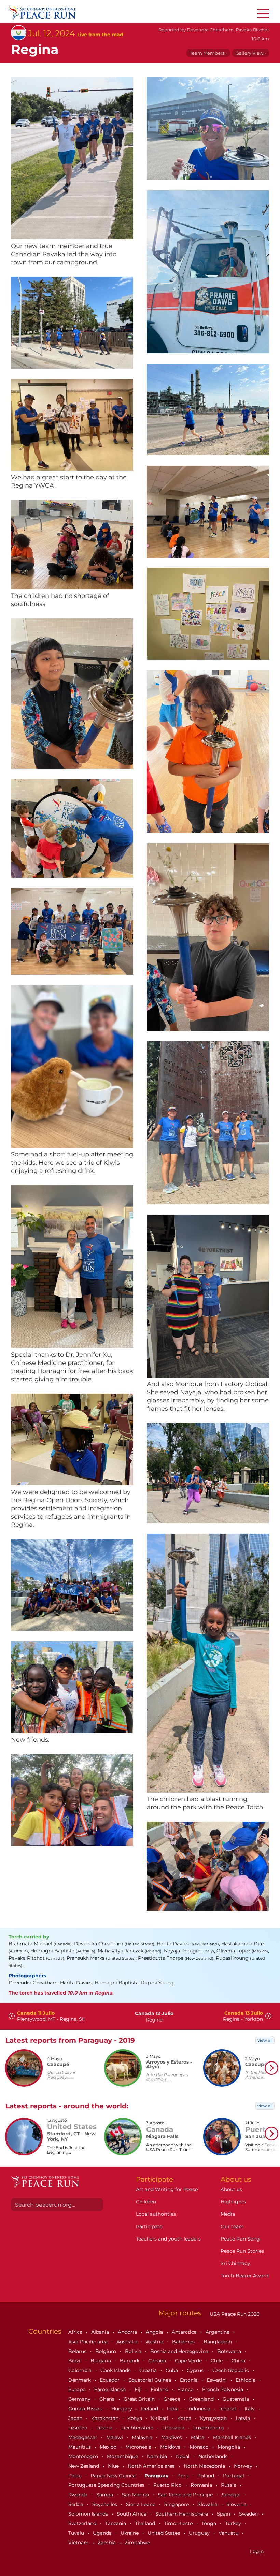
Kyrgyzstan (214, 2418)
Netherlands (214, 2456)
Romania (202, 2485)
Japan (76, 2418)
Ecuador (110, 2380)
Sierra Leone (141, 2504)
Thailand (146, 2523)
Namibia (158, 2456)
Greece (173, 2399)
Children (146, 2202)
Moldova (171, 2447)
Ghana (108, 2399)
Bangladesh (218, 2342)
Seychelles (105, 2504)
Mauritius (80, 2447)
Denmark (80, 2380)
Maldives (172, 2437)
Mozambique (123, 2456)
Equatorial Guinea (150, 2380)
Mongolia (229, 2447)
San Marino (136, 2495)
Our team (232, 2226)
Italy (250, 2409)
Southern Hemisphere (182, 2514)
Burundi (130, 2361)
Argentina (218, 2332)
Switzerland (83, 2523)
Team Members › (208, 53)
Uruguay (200, 2533)
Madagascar (83, 2437)
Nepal (183, 2456)
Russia (229, 2485)
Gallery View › (251, 53)
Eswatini (217, 2380)
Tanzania (116, 2523)
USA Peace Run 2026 (234, 2314)
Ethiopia (246, 2380)
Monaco (200, 2447)
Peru (184, 2476)
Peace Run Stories (242, 2251)
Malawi (115, 2437)
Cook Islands (116, 2370)
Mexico (109, 2447)
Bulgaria (101, 2361)
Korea (185, 2418)
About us (231, 2189)
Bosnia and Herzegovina (180, 2351)
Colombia (81, 2370)
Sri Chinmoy (235, 2263)
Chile (217, 2361)
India (173, 2409)
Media (228, 2214)
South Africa (132, 2514)
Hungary (122, 2409)
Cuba (172, 2370)
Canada (158, 2361)
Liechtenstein (138, 2428)
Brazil (76, 2361)
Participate (149, 2226)
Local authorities (156, 2214)
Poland (206, 2476)
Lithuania (174, 2428)
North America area (152, 2466)
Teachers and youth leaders (168, 2239)
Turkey (234, 2523)
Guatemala (236, 2399)
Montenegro (84, 2456)
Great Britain (140, 2399)
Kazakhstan (106, 2418)
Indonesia (200, 2409)
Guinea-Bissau (86, 2409)
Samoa (105, 2495)
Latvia (243, 2418)
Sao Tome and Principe (186, 2495)
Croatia (149, 2370)
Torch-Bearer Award (244, 2276)
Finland (160, 2389)
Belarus (78, 2351)
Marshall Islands (233, 2437)
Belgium (106, 2351)
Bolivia (134, 2351)
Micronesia (139, 2447)
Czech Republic (231, 2370)
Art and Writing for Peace (167, 2189)
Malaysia (143, 2437)
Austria (155, 2342)
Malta (198, 2437)
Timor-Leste (179, 2523)
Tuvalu (77, 2533)
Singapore (177, 2504)
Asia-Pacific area (89, 2342)
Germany (80, 2399)
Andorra (128, 2332)
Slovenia (237, 2504)
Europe (78, 2389)
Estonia (190, 2380)
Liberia (105, 2428)
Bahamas (184, 2342)
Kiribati (160, 2418)
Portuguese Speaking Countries (107, 2485)
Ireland (228, 2409)
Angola (155, 2332)
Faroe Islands (111, 2389)
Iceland (150, 2409)
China (239, 2361)
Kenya (135, 2418)
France (186, 2389)
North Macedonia (205, 2466)
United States (164, 2533)
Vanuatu (229, 2533)
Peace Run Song (240, 2239)
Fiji (139, 2389)
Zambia (107, 2543)
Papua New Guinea (114, 2476)
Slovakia (208, 2504)
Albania (101, 2332)
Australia (128, 2342)
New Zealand (84, 2466)
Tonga (209, 2523)
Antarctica (185, 2332)
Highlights (233, 2202)
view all (265, 2040)
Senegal (232, 2495)
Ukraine (130, 2533)
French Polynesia (223, 2389)
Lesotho (79, 2428)
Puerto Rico (168, 2485)
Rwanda (79, 2495)
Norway (244, 2466)
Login (257, 2551)
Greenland (202, 2399)
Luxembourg (209, 2428)
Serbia (76, 2504)
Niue (114, 2466)
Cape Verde (189, 2361)
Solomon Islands (89, 2514)
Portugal (234, 2476)
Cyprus (196, 2370)
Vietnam (79, 2543)
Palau (76, 2476)
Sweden (249, 2514)
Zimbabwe (137, 2543)
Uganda (103, 2533)
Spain (224, 2514)
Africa (76, 2332)
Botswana (230, 2351)
